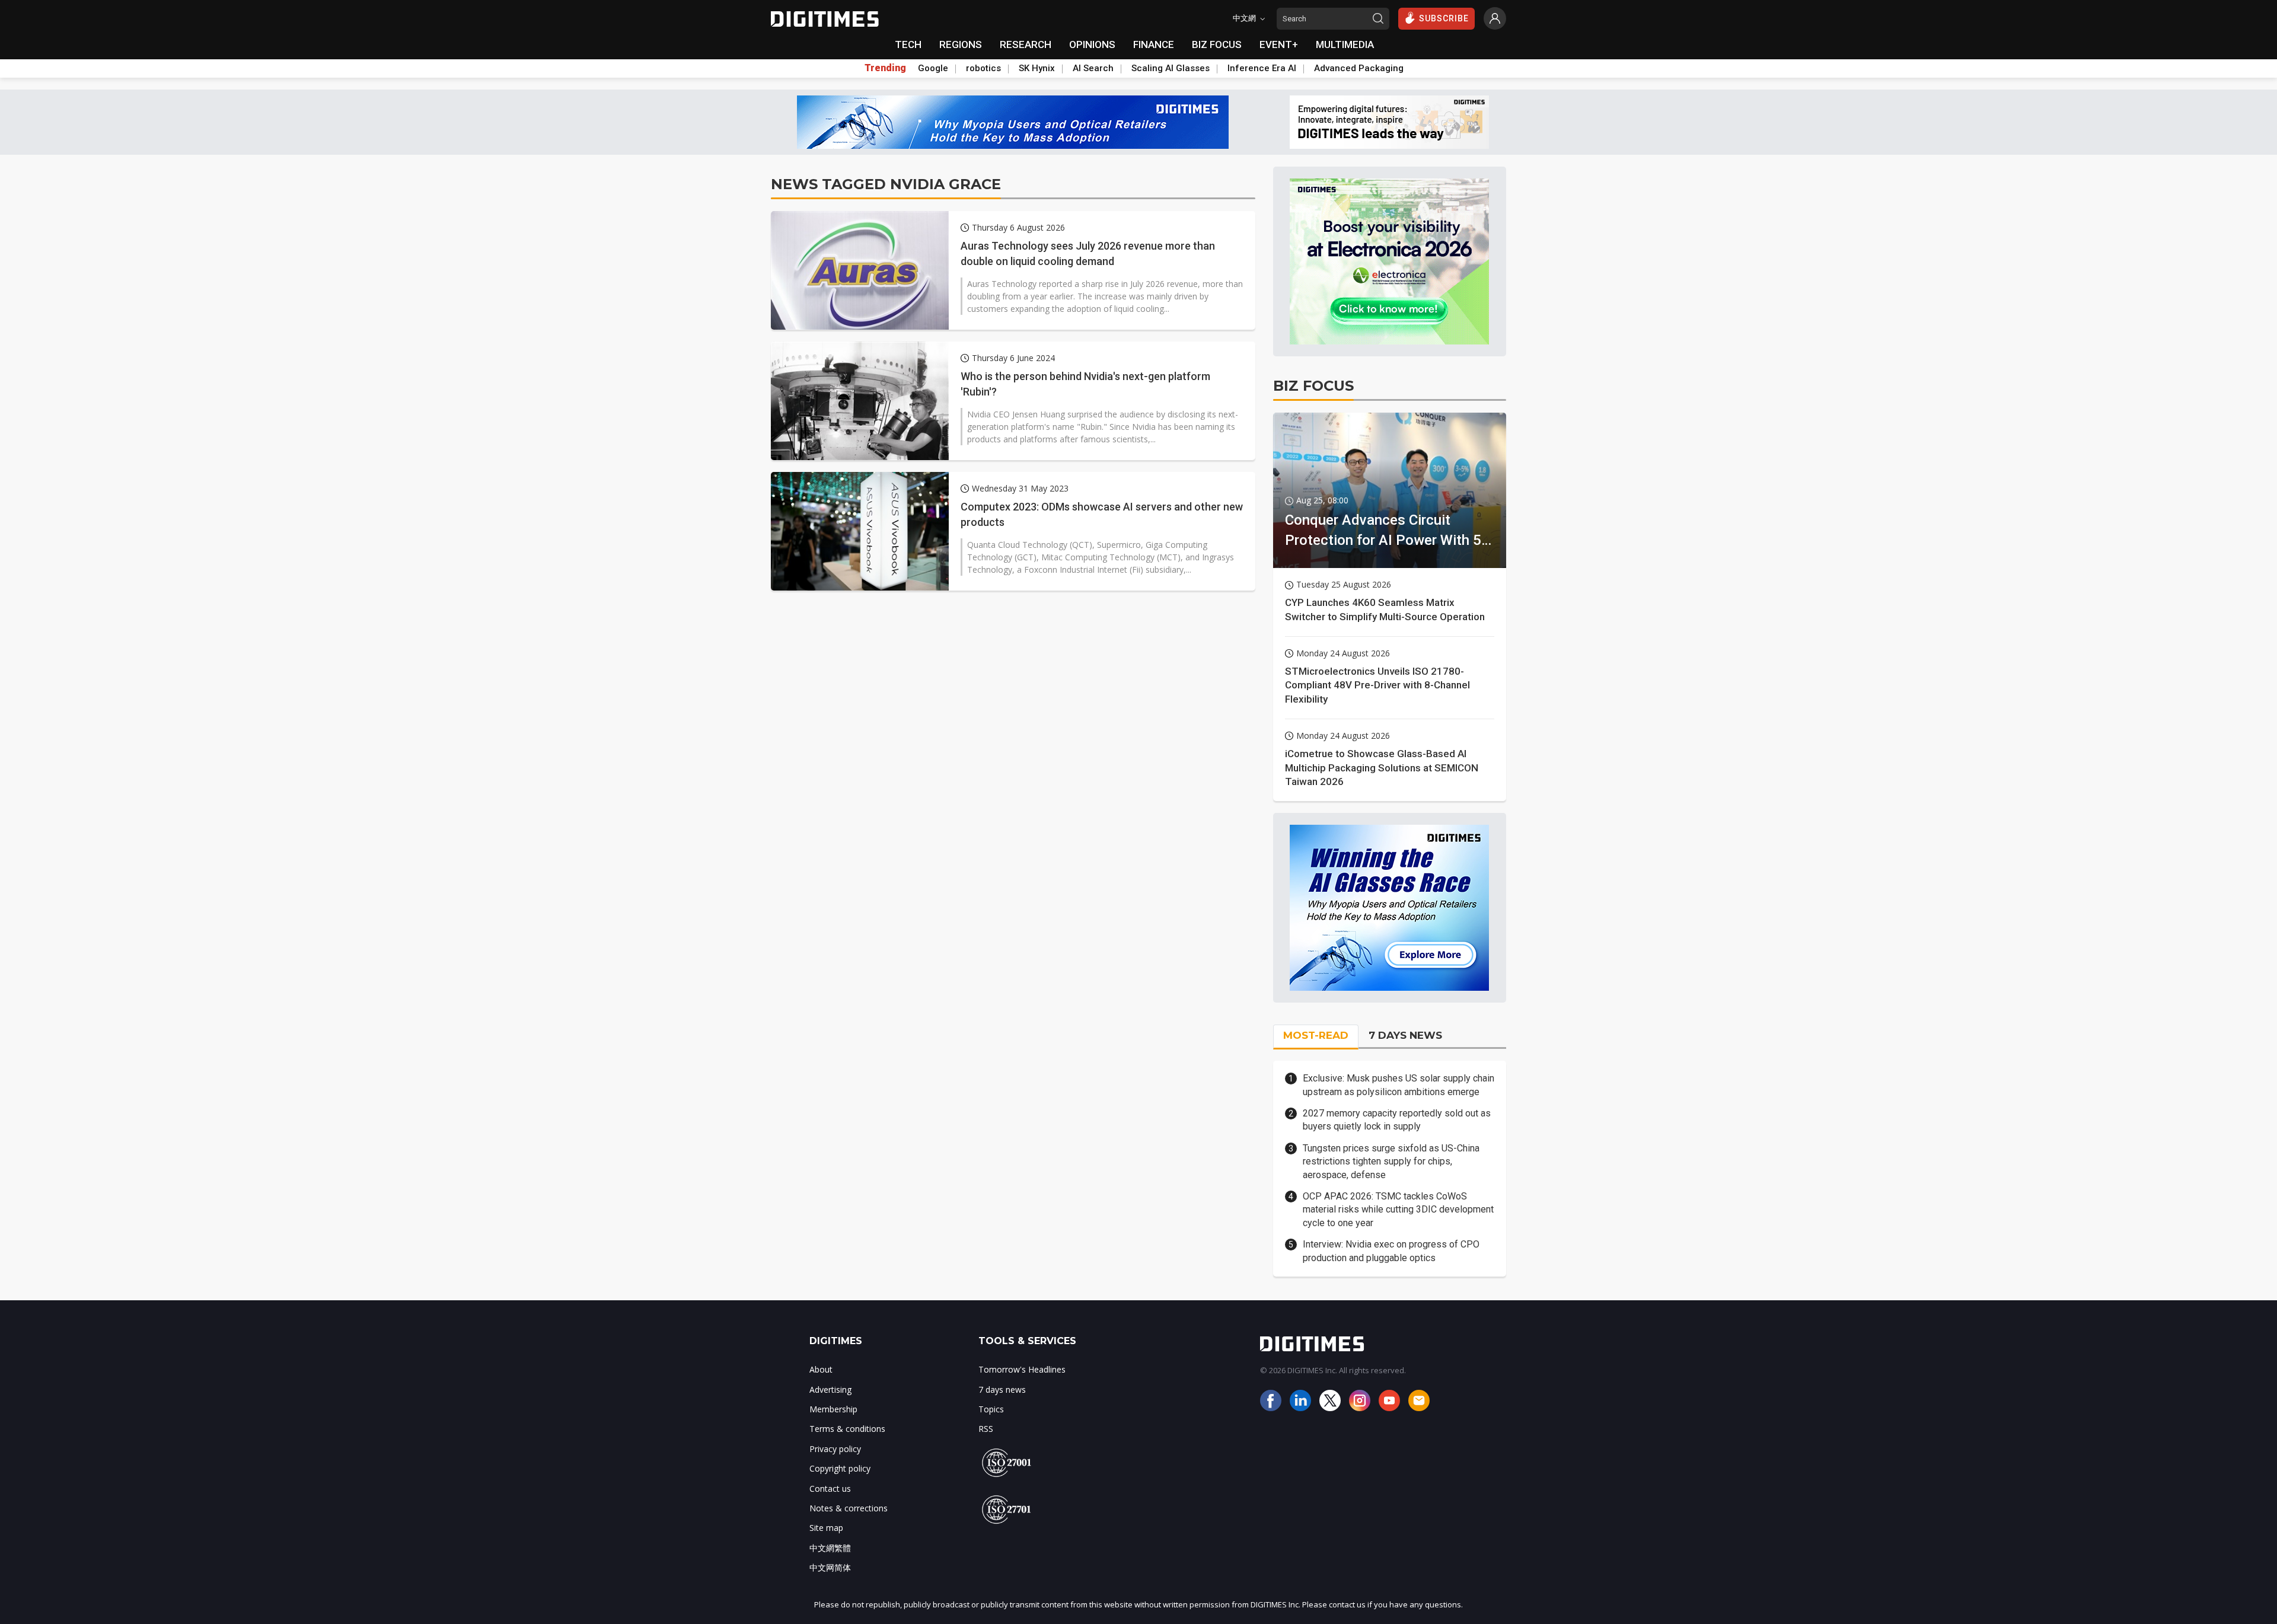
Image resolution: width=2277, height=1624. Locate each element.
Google (933, 68)
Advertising (830, 1390)
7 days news (1002, 1390)
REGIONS (961, 44)
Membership (833, 1409)
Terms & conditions (847, 1429)
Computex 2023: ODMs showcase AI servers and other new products (1102, 514)
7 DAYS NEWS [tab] (1405, 1035)
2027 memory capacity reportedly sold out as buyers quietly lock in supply (1397, 1120)
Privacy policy (835, 1449)
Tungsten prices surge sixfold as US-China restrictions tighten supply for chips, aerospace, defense (1391, 1162)
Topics (991, 1409)
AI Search (1093, 68)
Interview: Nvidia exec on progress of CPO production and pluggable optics (1391, 1251)
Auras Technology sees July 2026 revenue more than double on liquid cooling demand (1088, 253)
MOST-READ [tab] (1316, 1035)
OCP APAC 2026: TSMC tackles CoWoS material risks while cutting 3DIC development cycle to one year (1398, 1210)
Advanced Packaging (1359, 68)
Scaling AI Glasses (1171, 68)
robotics (983, 68)
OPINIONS (1092, 44)
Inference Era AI (1262, 68)
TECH (908, 44)
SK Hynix (1037, 68)
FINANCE (1154, 44)
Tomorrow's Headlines (1022, 1369)
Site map (826, 1528)
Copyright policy (840, 1468)
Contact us (830, 1489)
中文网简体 (830, 1567)
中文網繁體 (830, 1548)
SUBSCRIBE (1444, 18)
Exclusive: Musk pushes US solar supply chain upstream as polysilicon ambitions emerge (1399, 1085)
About (821, 1369)
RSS (986, 1429)
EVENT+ (1279, 44)
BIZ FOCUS (1217, 44)
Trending (885, 68)
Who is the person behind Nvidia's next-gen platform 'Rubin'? (1085, 384)
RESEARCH (1026, 44)
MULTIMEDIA (1345, 44)
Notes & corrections (849, 1508)
